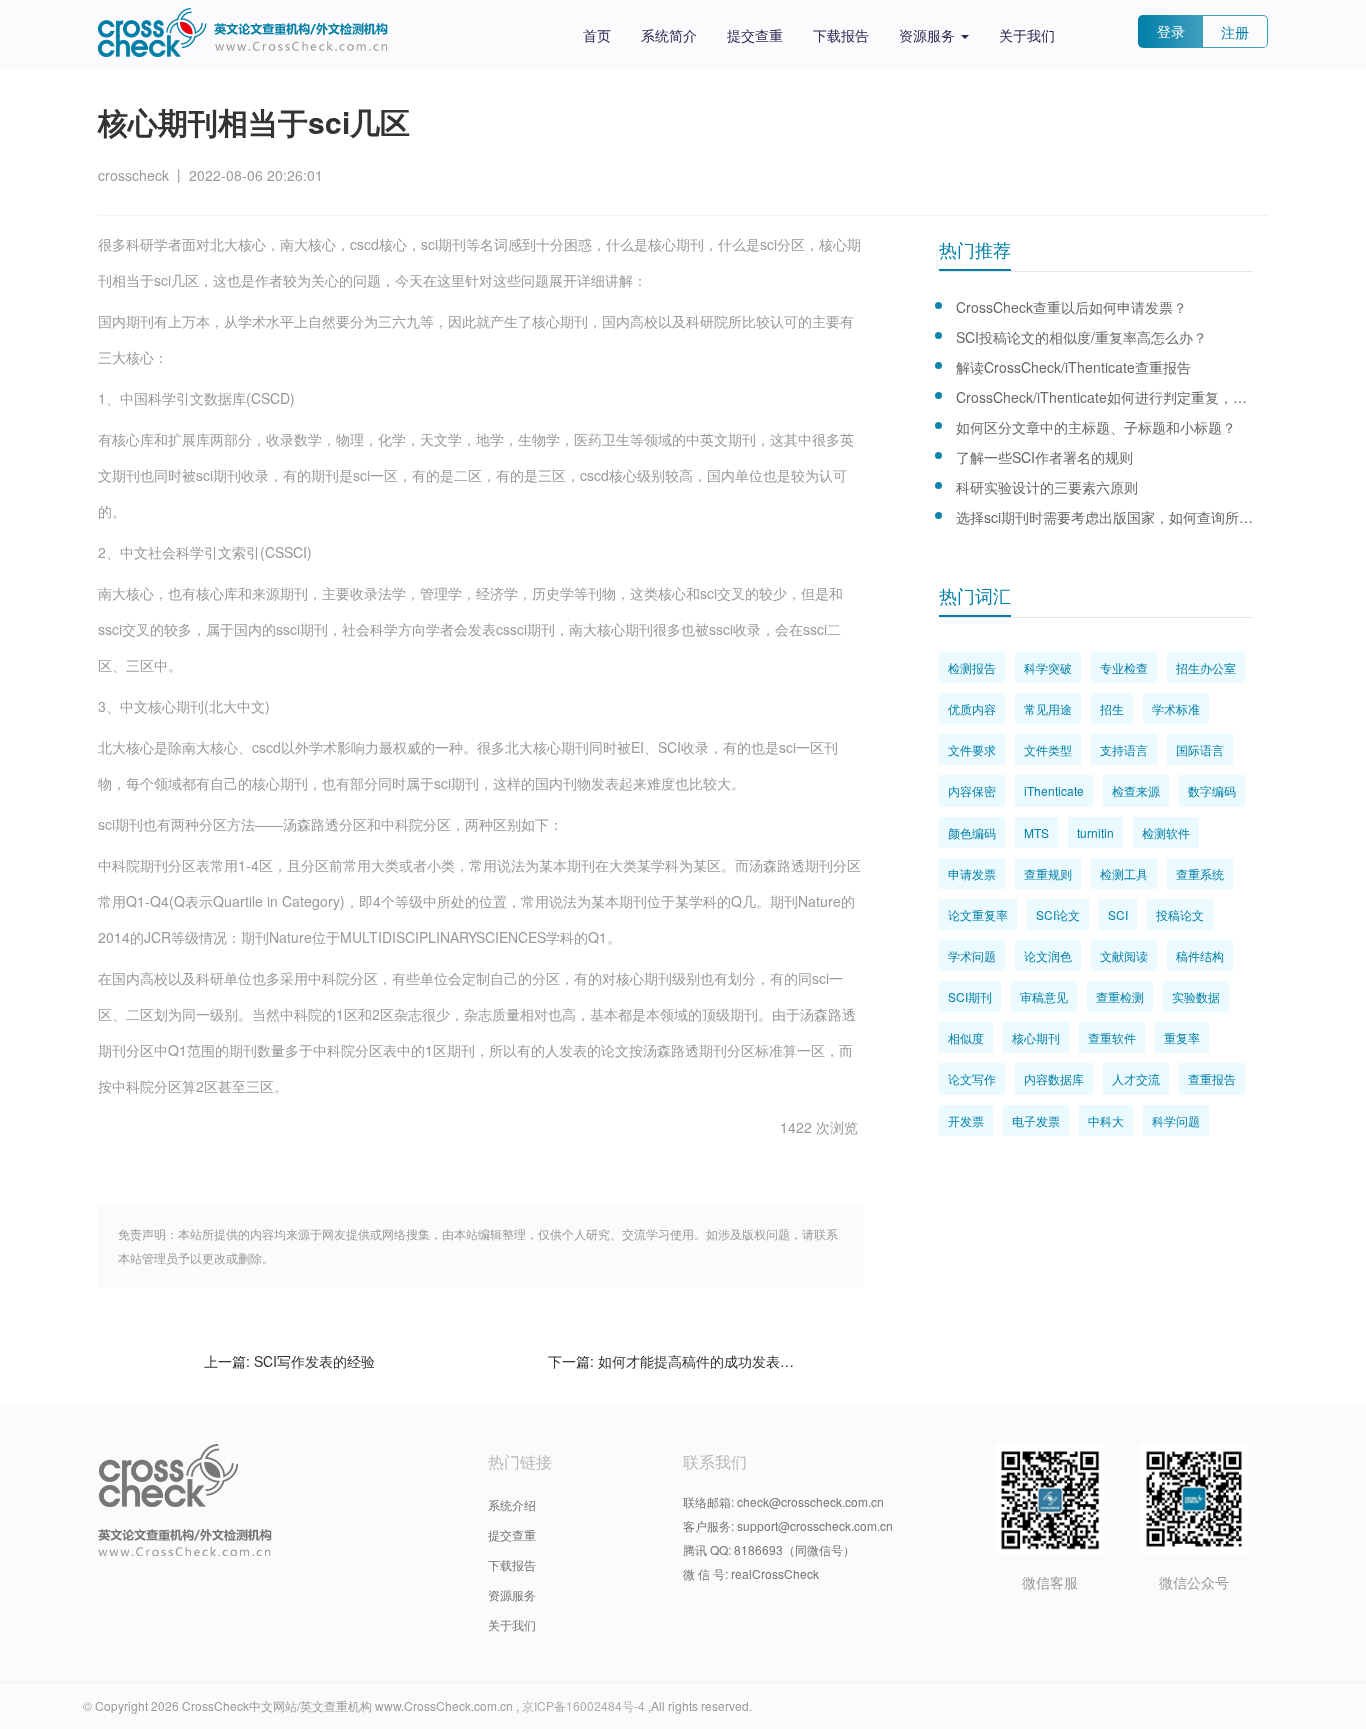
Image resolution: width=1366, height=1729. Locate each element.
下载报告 (841, 35)
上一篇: (289, 1361)
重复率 (1182, 1037)
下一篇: (671, 1361)
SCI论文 (1058, 914)
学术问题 (972, 955)
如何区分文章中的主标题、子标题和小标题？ (1096, 427)
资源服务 (929, 35)
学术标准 (1176, 708)
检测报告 (972, 667)
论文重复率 (978, 914)
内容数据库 (1054, 1078)
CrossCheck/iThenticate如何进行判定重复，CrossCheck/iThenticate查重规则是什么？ (1104, 397)
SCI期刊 (970, 996)
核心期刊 (1036, 1037)
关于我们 (1027, 35)
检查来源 (1136, 790)
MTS (1036, 832)
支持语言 (1124, 749)
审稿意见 (1044, 996)
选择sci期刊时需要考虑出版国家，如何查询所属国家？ (1104, 517)
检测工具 (1124, 873)
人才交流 (1136, 1078)
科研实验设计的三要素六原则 (1047, 487)
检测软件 (1166, 832)
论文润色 (1048, 955)
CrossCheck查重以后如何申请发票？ (1071, 307)
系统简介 (669, 35)
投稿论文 (1180, 914)
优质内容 (972, 708)
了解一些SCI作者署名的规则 (1044, 457)
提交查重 (755, 35)
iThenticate (1054, 790)
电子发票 (1036, 1120)
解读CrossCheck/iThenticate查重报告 (1073, 367)
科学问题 (1176, 1120)
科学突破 (1048, 667)
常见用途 (1048, 708)
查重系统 (1200, 873)
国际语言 (1200, 749)
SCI (1118, 914)
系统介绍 (512, 1504)
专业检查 (1124, 667)
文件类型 (1048, 749)
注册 (1235, 32)
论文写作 (972, 1078)
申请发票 (972, 873)
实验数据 (1196, 996)
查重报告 (1212, 1078)
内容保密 (972, 790)
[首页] (243, 32)
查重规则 (1048, 873)
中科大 (1106, 1120)
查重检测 (1120, 996)
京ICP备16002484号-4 (585, 1705)
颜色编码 (972, 832)
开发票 (966, 1120)
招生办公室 (1206, 667)
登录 (1171, 31)
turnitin (1095, 832)
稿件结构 (1200, 955)
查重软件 (1112, 1037)
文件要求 (972, 749)
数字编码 (1212, 790)
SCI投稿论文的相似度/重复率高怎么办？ (1081, 337)
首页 (597, 35)
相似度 (966, 1037)
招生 (1112, 708)
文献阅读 (1124, 955)
